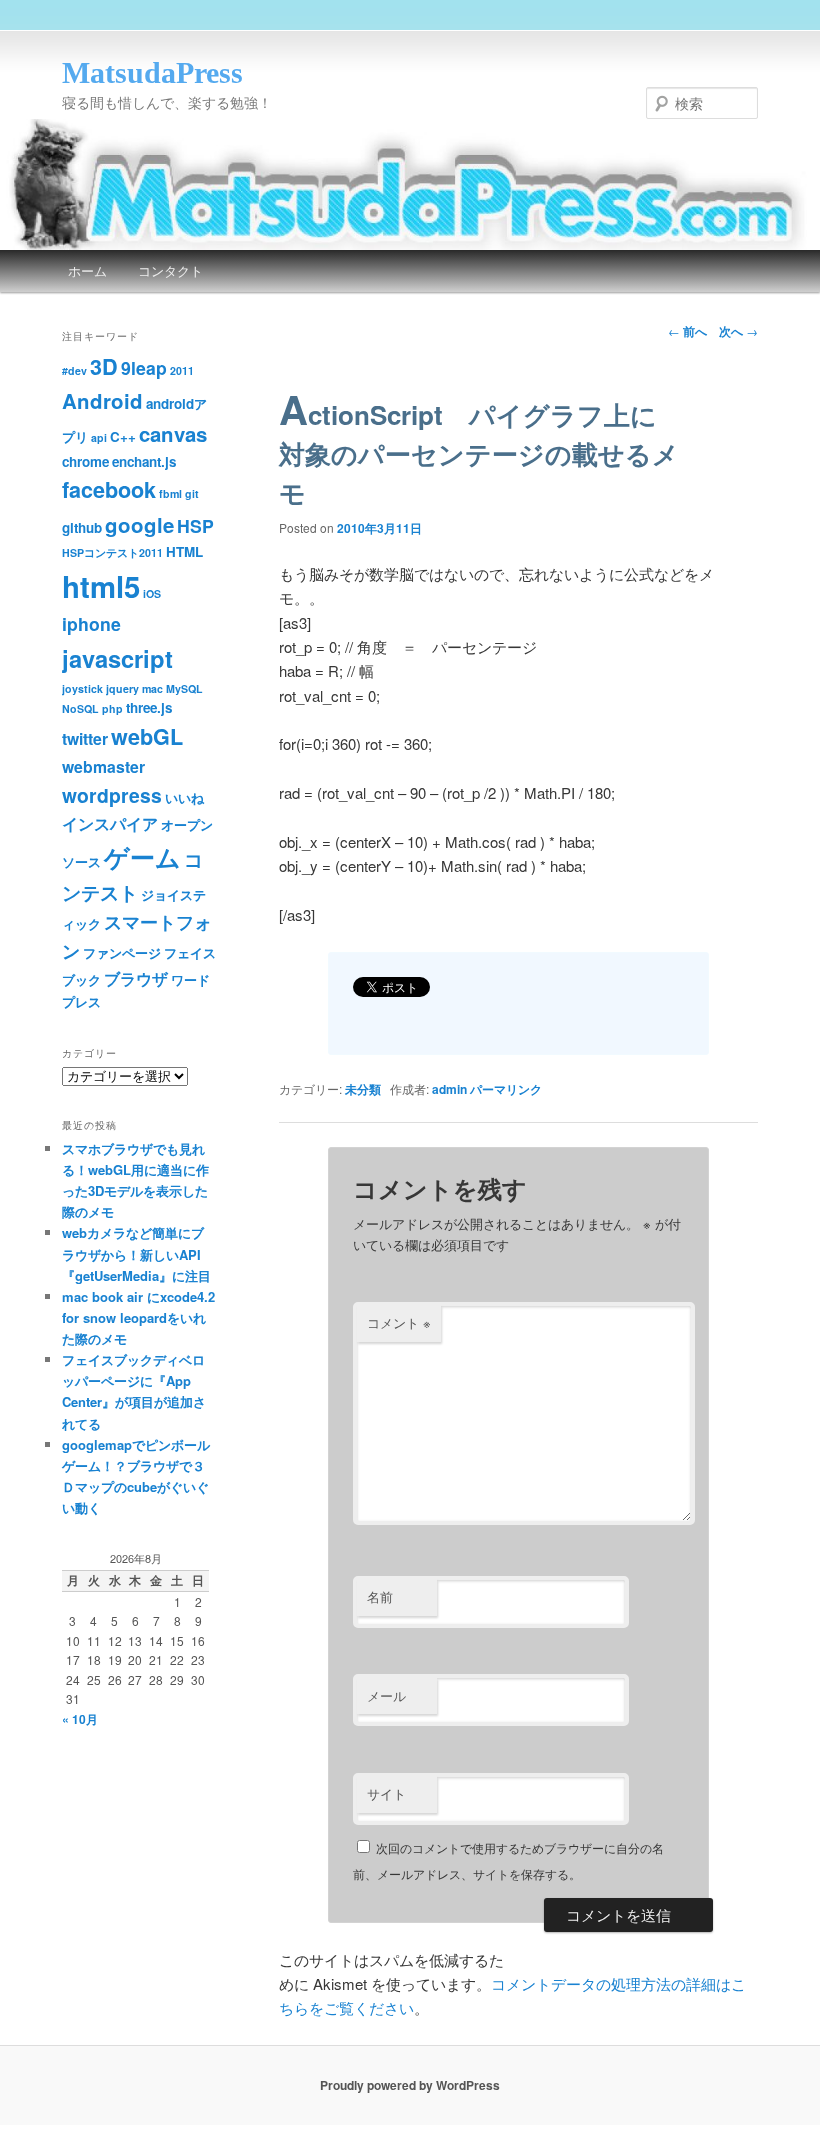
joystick (82, 688)
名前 (380, 1596)
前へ (687, 331)
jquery (122, 688)
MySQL (184, 688)
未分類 (363, 1089)
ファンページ (122, 952)
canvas (173, 433)
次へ (738, 331)
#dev (74, 370)
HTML (184, 551)
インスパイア (110, 823)
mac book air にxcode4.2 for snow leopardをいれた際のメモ (138, 1317)
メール (386, 1695)
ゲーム (142, 857)
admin (449, 1089)
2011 (182, 370)
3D (104, 366)
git (192, 493)
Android (102, 400)
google (139, 524)
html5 (101, 586)
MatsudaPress (152, 72)
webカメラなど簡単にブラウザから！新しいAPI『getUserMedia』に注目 (136, 1253)
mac (152, 688)
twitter (85, 738)
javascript (117, 658)
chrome (85, 461)
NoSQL (80, 708)
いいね (184, 797)
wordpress (112, 795)
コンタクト (170, 270)
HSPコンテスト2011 (112, 552)
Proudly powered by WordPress (410, 2085)
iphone (91, 623)
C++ (123, 436)
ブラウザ (136, 978)
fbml (170, 493)
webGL (147, 736)
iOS (152, 593)
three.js (149, 707)
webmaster (103, 766)
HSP (195, 525)
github (82, 527)
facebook (109, 489)
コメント (399, 1322)
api (99, 437)
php (112, 708)
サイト (386, 1793)
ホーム (87, 270)
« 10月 (80, 1719)
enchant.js (144, 461)
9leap (144, 367)
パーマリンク (506, 1089)
